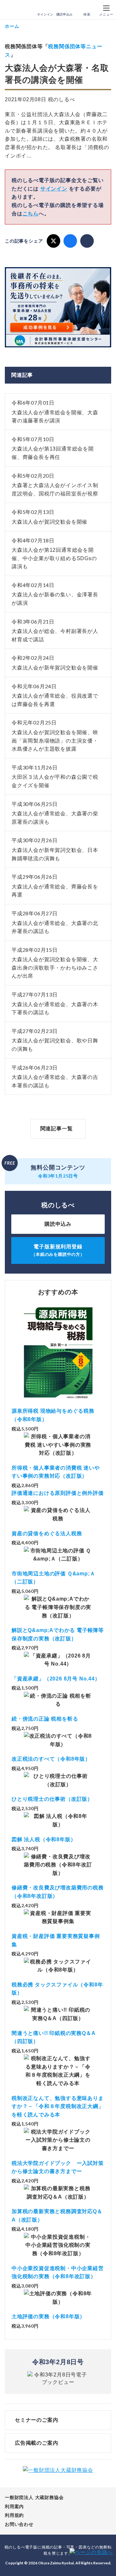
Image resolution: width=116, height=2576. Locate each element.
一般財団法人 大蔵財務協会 (34, 2497)
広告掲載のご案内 (36, 2443)
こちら (31, 214)
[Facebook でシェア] (70, 241)
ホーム (12, 26)
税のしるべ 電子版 (19, 10)
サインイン (45, 14)
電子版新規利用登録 (58, 1250)
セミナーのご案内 (36, 2420)
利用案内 (14, 2506)
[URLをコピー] (87, 241)
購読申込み (64, 14)
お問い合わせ (19, 2524)
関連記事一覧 (57, 1129)
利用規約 (14, 2515)
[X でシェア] (53, 241)
